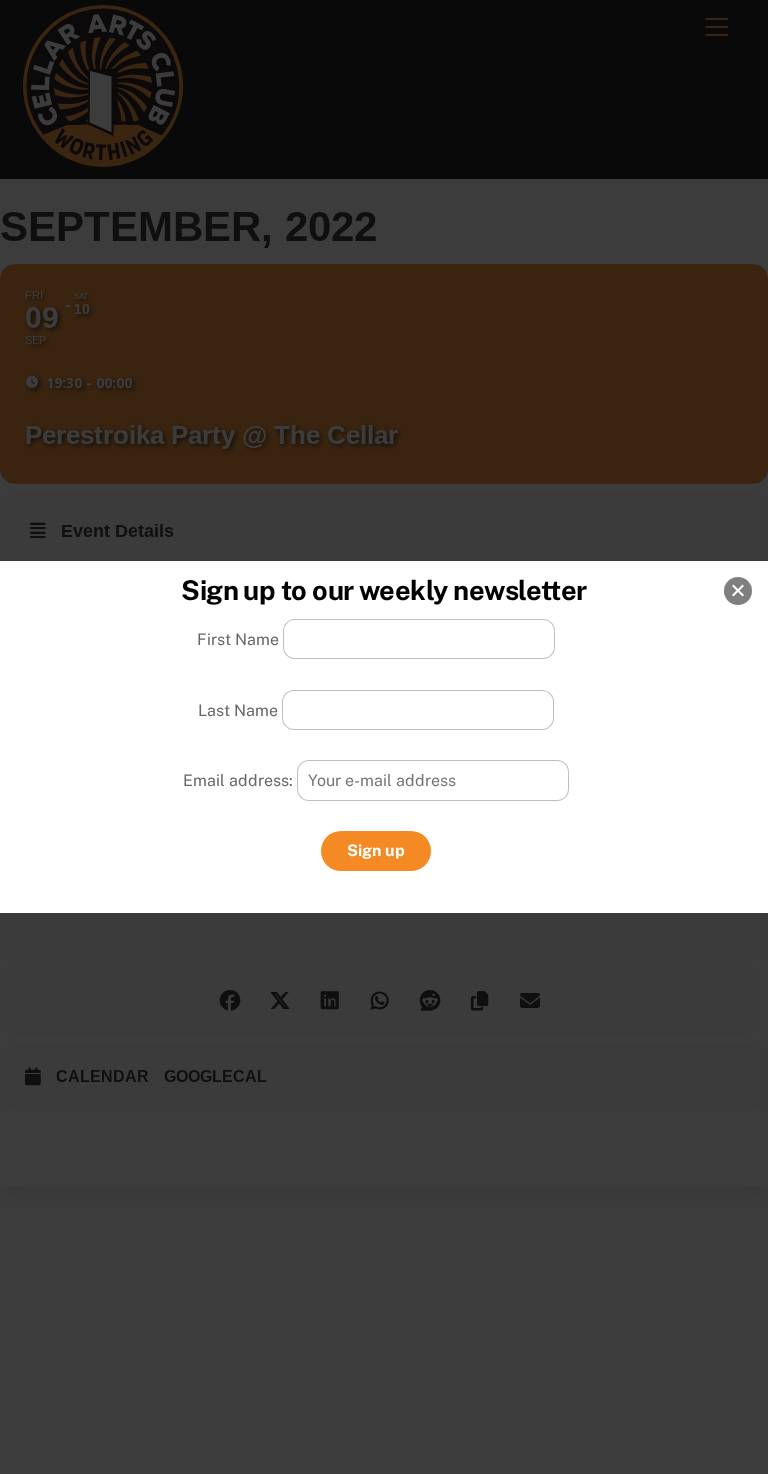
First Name (238, 639)
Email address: (240, 780)
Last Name (238, 709)
